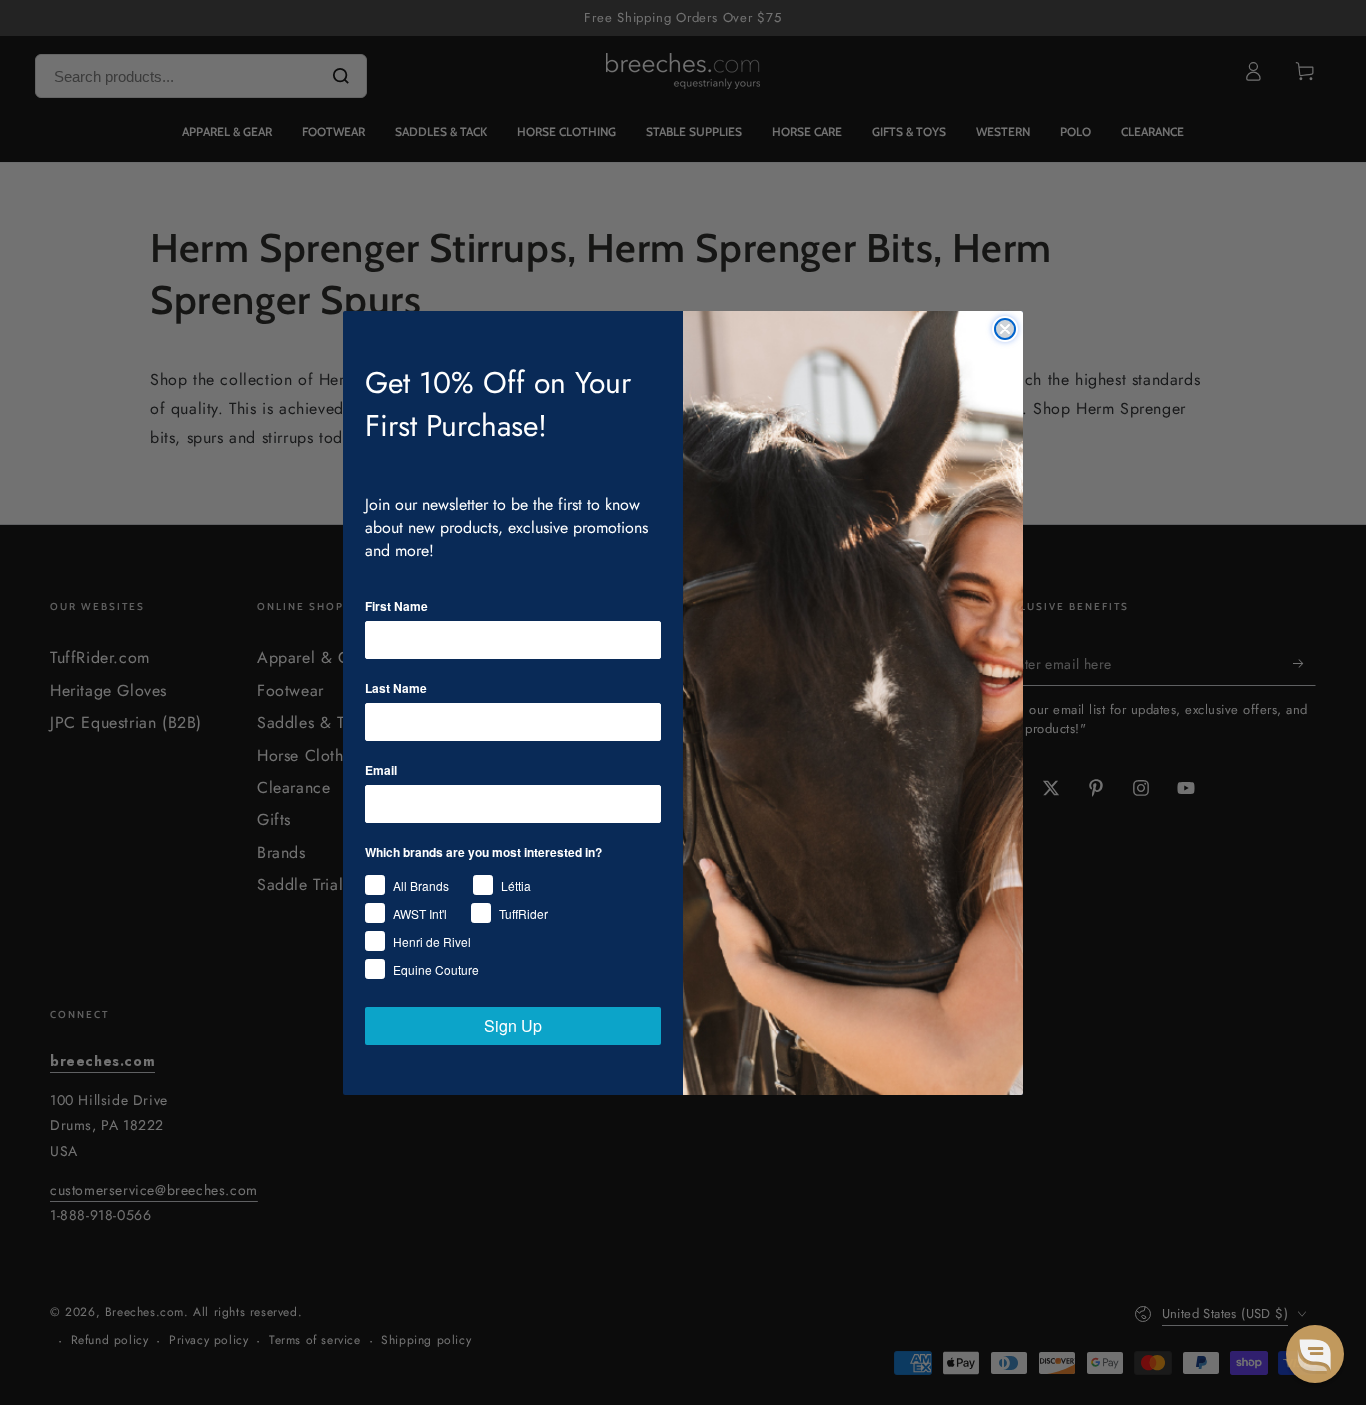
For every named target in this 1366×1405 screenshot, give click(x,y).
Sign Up (513, 1025)
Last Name (396, 688)
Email (381, 770)
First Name (396, 606)
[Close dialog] (1005, 329)
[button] (1315, 1354)
